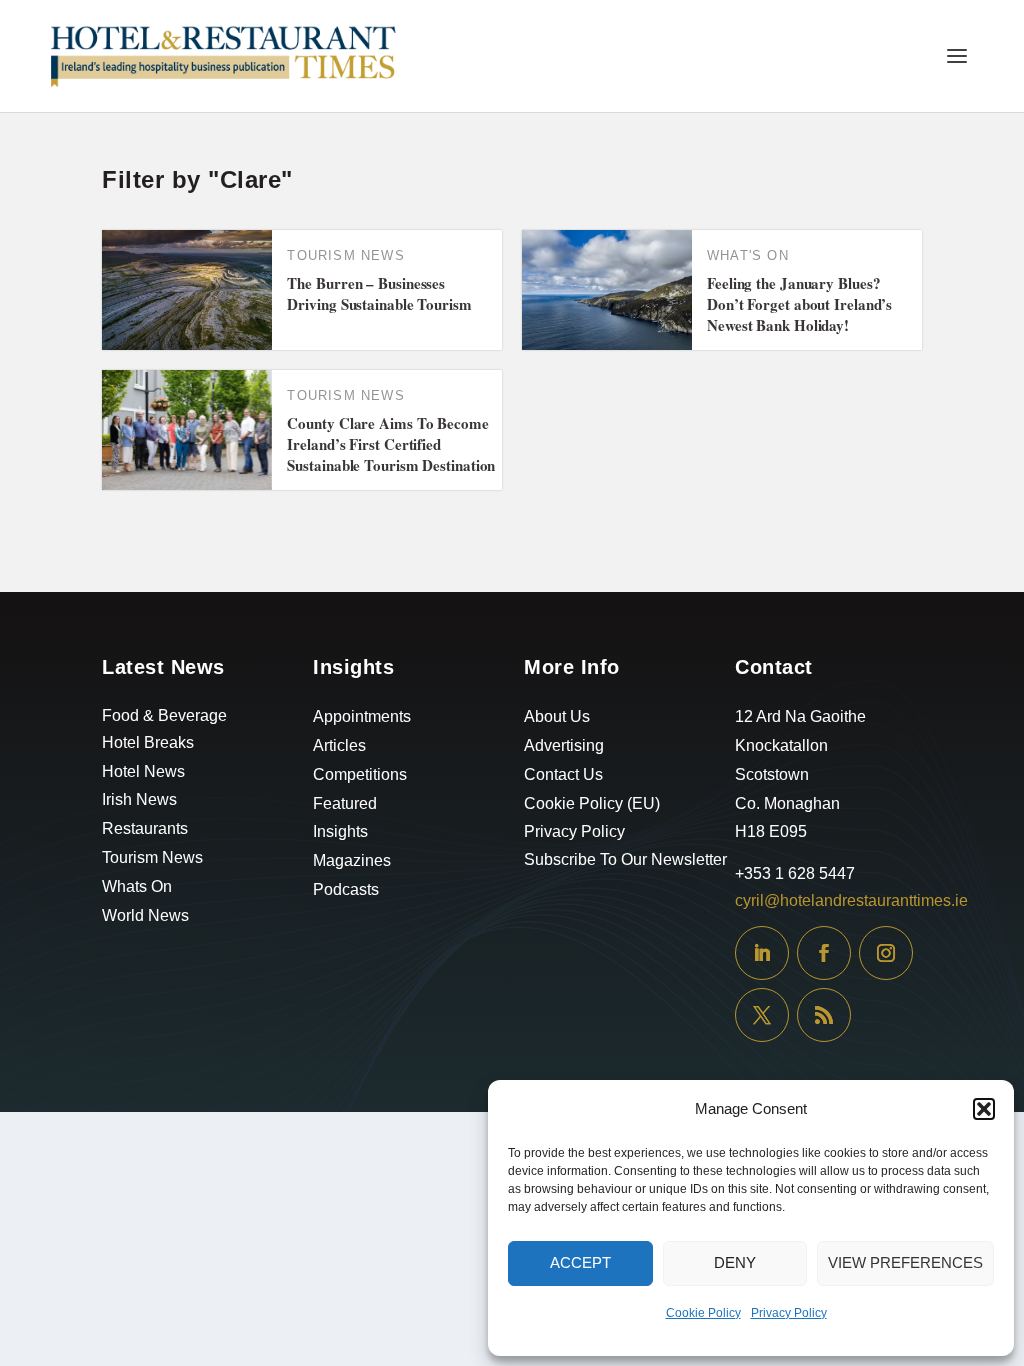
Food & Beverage (164, 715)
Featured (345, 803)
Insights (340, 831)
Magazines (352, 860)
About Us (557, 716)
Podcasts (346, 889)
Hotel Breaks (148, 742)
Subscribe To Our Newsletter (625, 859)
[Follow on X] (762, 1015)
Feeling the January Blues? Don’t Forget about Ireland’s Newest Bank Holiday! (799, 304)
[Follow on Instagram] (886, 953)
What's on (748, 255)
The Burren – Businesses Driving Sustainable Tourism (379, 293)
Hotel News (143, 771)
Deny (735, 1262)
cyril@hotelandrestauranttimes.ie (851, 900)
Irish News (139, 799)
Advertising (564, 745)
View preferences (905, 1262)
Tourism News (345, 255)
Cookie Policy (703, 1313)
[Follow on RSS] (824, 1015)
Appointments (362, 716)
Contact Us (563, 774)
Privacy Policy (789, 1313)
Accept (580, 1262)
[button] (984, 1109)
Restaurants (145, 828)
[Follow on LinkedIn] (762, 953)
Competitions (360, 774)
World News (145, 915)
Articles (339, 745)
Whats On (137, 886)
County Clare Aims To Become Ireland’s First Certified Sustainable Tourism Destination (391, 444)
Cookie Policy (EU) (592, 803)
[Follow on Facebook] (824, 953)
